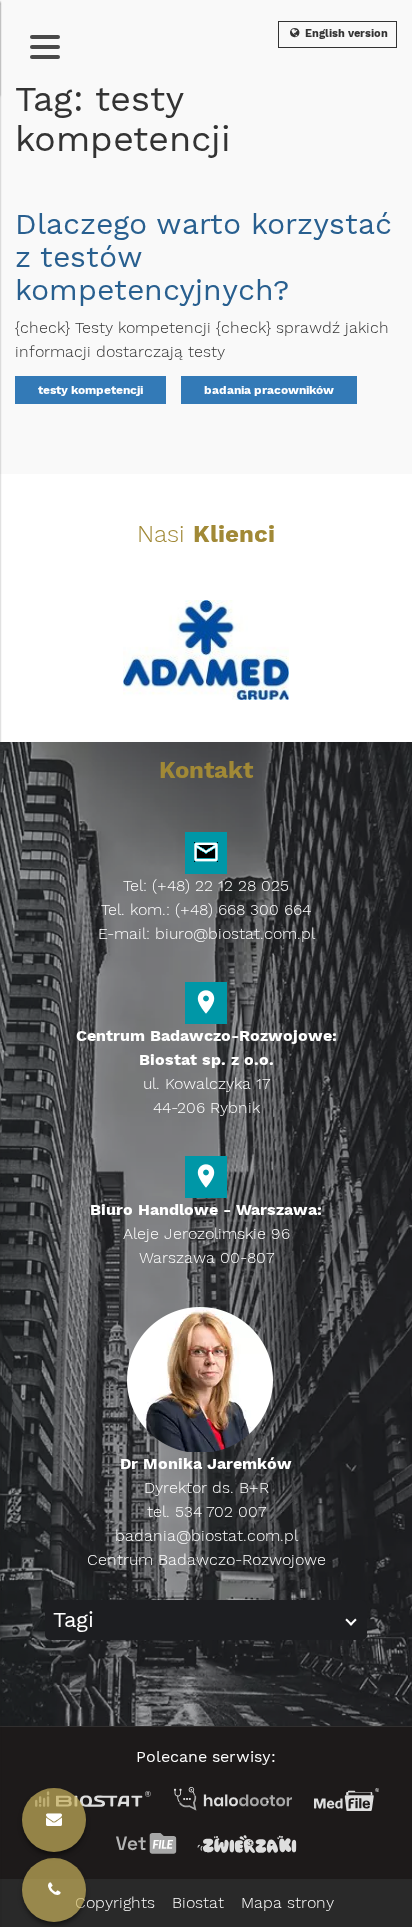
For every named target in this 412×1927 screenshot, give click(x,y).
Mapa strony (287, 1902)
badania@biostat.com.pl (206, 1535)
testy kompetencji (90, 390)
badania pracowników (269, 390)
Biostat (198, 1902)
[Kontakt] (54, 1890)
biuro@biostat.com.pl (235, 933)
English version (345, 33)
